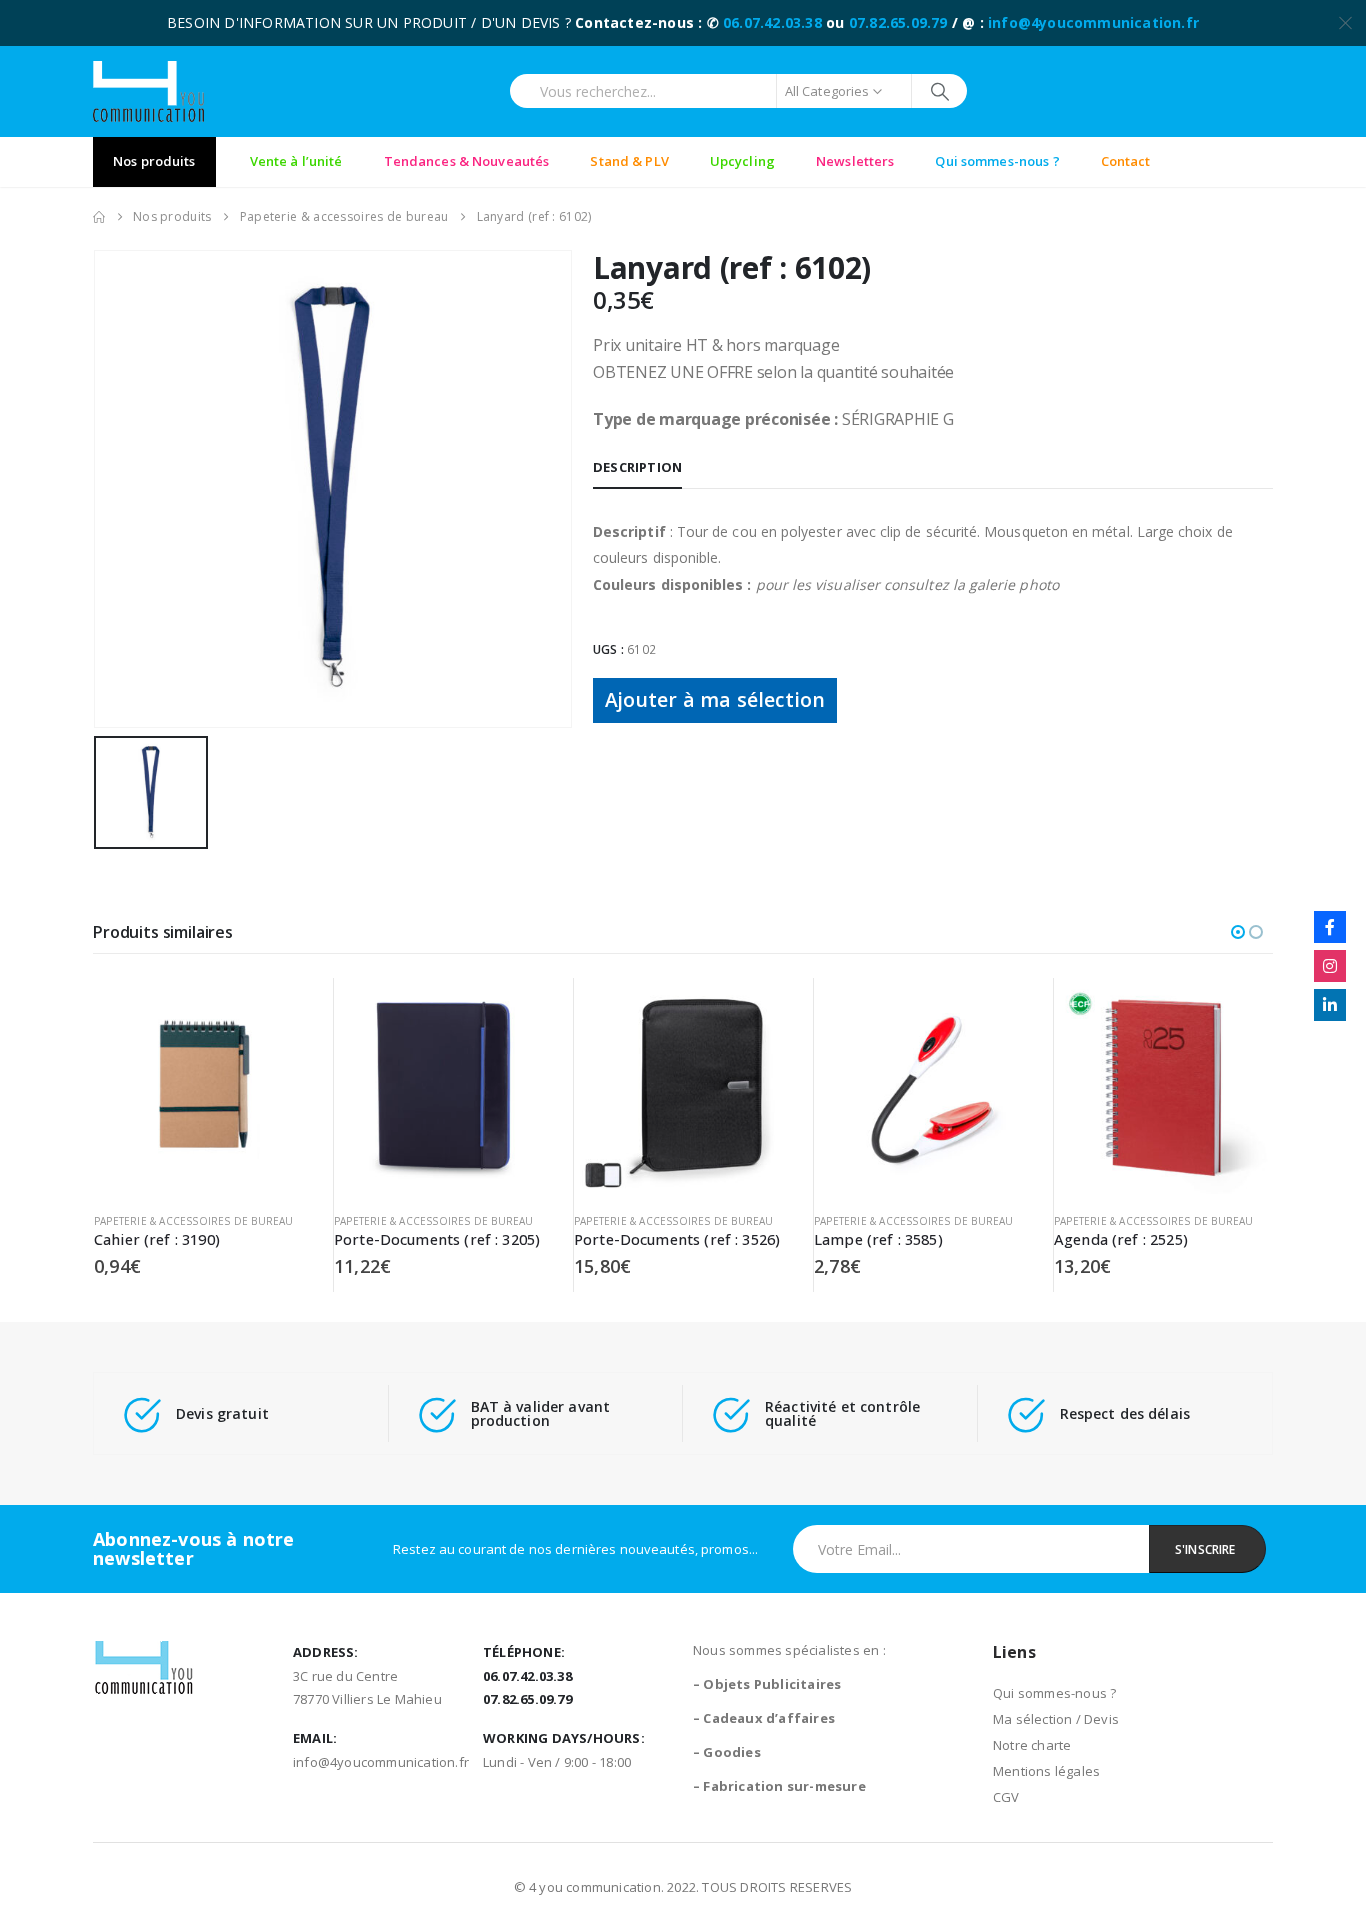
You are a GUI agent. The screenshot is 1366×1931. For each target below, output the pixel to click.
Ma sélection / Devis (1056, 1719)
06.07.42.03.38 (772, 22)
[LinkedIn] (1330, 1005)
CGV (1006, 1797)
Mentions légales (1046, 1771)
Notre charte (1032, 1745)
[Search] (939, 91)
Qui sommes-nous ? (1054, 1693)
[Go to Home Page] (99, 217)
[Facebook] (1330, 927)
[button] (1238, 932)
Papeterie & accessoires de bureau (194, 1221)
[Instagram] (1330, 966)
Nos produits (154, 161)
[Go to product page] (203, 1087)
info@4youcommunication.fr (1093, 22)
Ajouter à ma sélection (715, 699)
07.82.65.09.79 (898, 22)
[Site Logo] (148, 91)
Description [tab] (637, 467)
